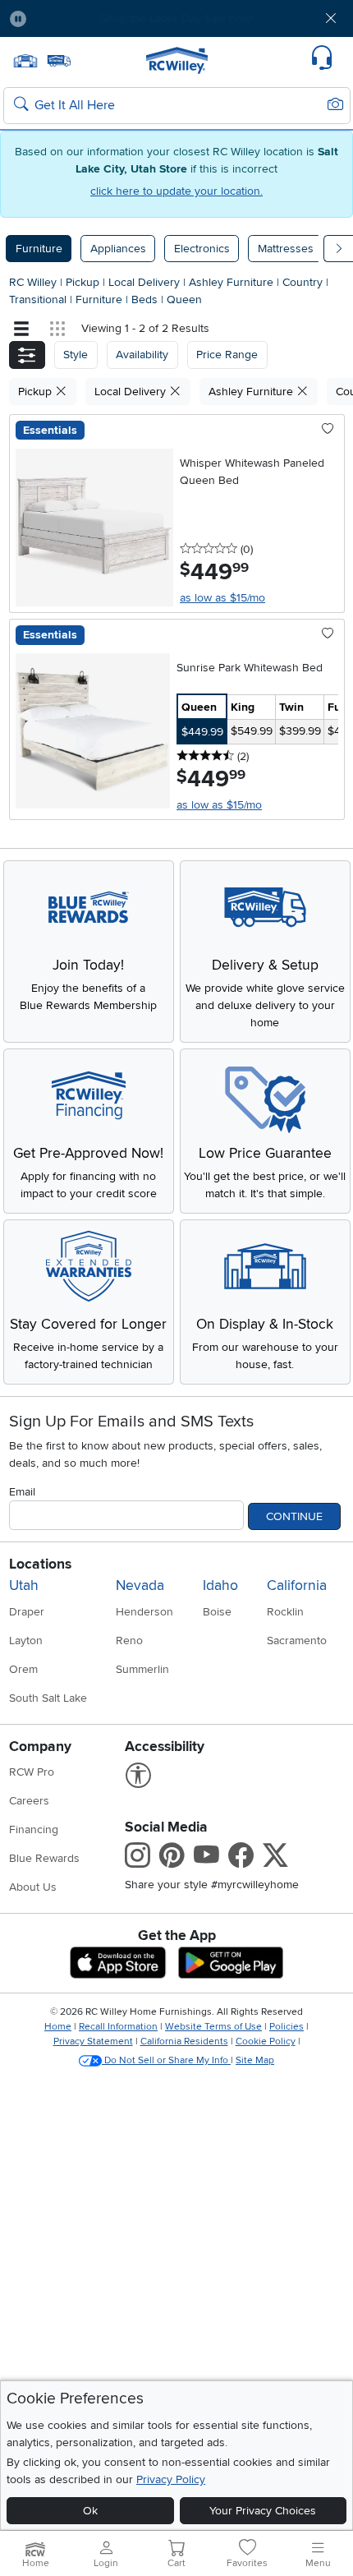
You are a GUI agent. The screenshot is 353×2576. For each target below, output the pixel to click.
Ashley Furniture (233, 282)
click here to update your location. (176, 191)
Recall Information (118, 2027)
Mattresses (286, 249)
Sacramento (297, 1641)
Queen (184, 300)
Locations (40, 1564)
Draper (27, 1612)
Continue (294, 1516)
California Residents (184, 2041)
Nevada (140, 1585)
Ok (90, 2511)
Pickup (84, 282)
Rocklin (285, 1612)
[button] (67, 18)
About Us (33, 1887)
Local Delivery (146, 282)
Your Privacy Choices (263, 2511)
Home (58, 2027)
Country (304, 282)
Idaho (220, 1585)
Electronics (202, 249)
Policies (287, 2027)
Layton (26, 1641)
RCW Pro (32, 1772)
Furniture (39, 249)
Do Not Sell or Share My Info (166, 2060)
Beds (146, 300)
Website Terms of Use (213, 2027)
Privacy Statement (93, 2041)
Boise (217, 1612)
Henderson (144, 1612)
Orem (23, 1669)
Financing (34, 1829)
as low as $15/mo (222, 598)
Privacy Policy (171, 2479)
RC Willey (33, 282)
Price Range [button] (227, 355)
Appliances (118, 249)
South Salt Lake (48, 1698)
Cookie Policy (266, 2041)
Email (22, 1492)
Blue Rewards (44, 1858)
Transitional (39, 300)
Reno (129, 1641)
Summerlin (142, 1669)
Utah (24, 1585)
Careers (29, 1801)
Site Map (255, 2060)
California (297, 1585)
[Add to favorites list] (328, 430)
